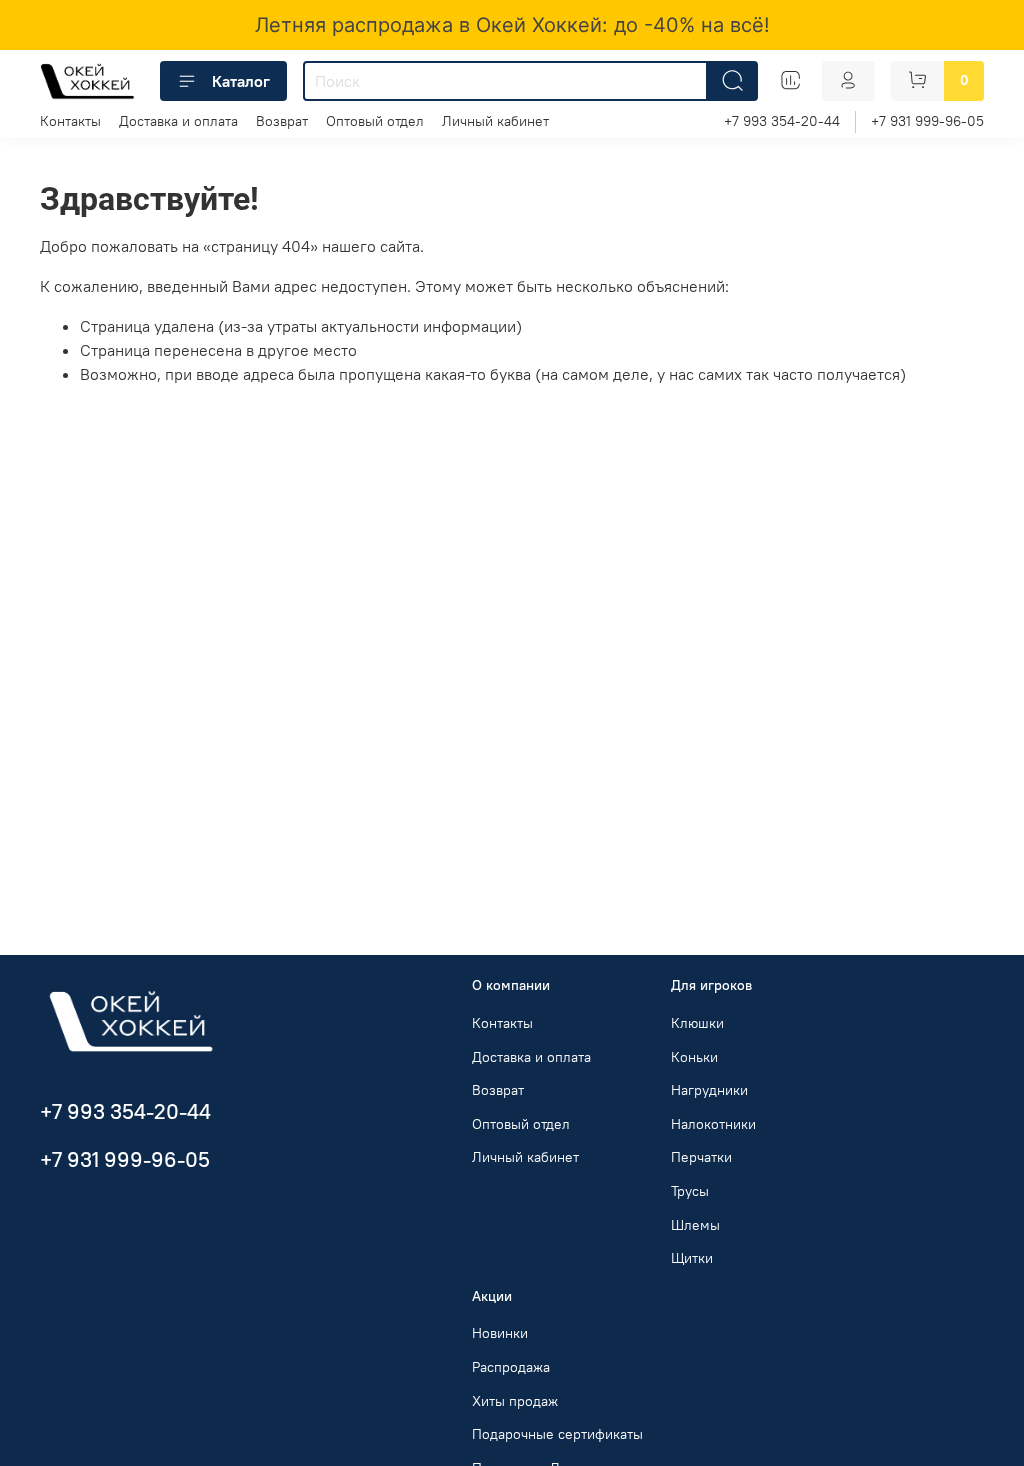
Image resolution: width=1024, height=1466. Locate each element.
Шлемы (695, 1225)
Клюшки (697, 1023)
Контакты (70, 121)
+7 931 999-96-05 (927, 121)
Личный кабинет (495, 121)
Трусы (690, 1191)
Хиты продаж (515, 1401)
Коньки (694, 1057)
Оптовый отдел (375, 121)
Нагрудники (709, 1090)
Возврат (282, 121)
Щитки (692, 1258)
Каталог (241, 81)
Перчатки (701, 1157)
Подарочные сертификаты (557, 1434)
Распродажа (511, 1367)
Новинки (500, 1333)
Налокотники (713, 1124)
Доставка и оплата (178, 121)
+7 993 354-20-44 (782, 121)
